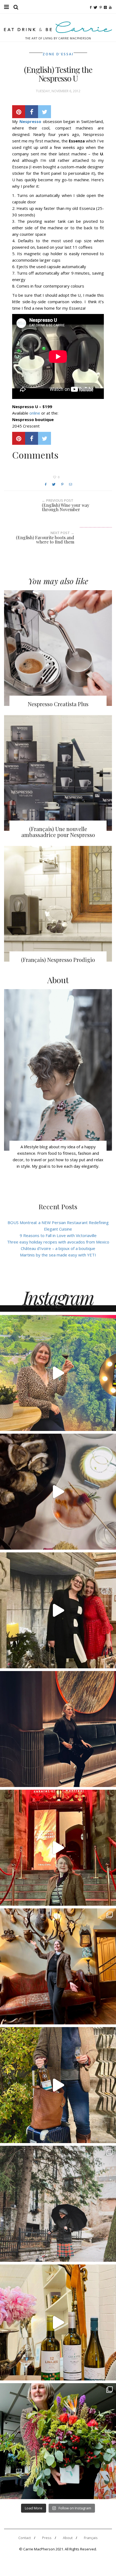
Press (47, 2538)
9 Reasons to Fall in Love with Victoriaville (58, 1235)
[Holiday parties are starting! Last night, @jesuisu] (58, 1729)
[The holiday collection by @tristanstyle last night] (58, 1610)
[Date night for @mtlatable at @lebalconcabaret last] (58, 1848)
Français (91, 2538)
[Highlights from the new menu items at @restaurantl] (58, 1492)
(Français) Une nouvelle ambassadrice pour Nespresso (58, 832)
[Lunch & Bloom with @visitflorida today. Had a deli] (58, 2441)
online (35, 413)
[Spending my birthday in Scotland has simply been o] (58, 1966)
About (68, 2538)
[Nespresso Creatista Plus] (58, 648)
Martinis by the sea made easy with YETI (58, 1255)
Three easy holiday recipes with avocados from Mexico (58, 1242)
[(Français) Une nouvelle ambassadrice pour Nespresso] (58, 773)
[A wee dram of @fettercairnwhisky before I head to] (58, 2085)
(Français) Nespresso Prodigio (58, 960)
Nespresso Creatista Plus (58, 704)
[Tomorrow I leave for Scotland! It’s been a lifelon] (58, 2204)
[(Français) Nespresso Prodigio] (58, 904)
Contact (25, 2538)
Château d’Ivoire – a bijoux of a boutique (58, 1248)
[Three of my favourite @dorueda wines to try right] (58, 2322)
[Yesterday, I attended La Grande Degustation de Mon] (58, 1373)
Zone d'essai (58, 54)
